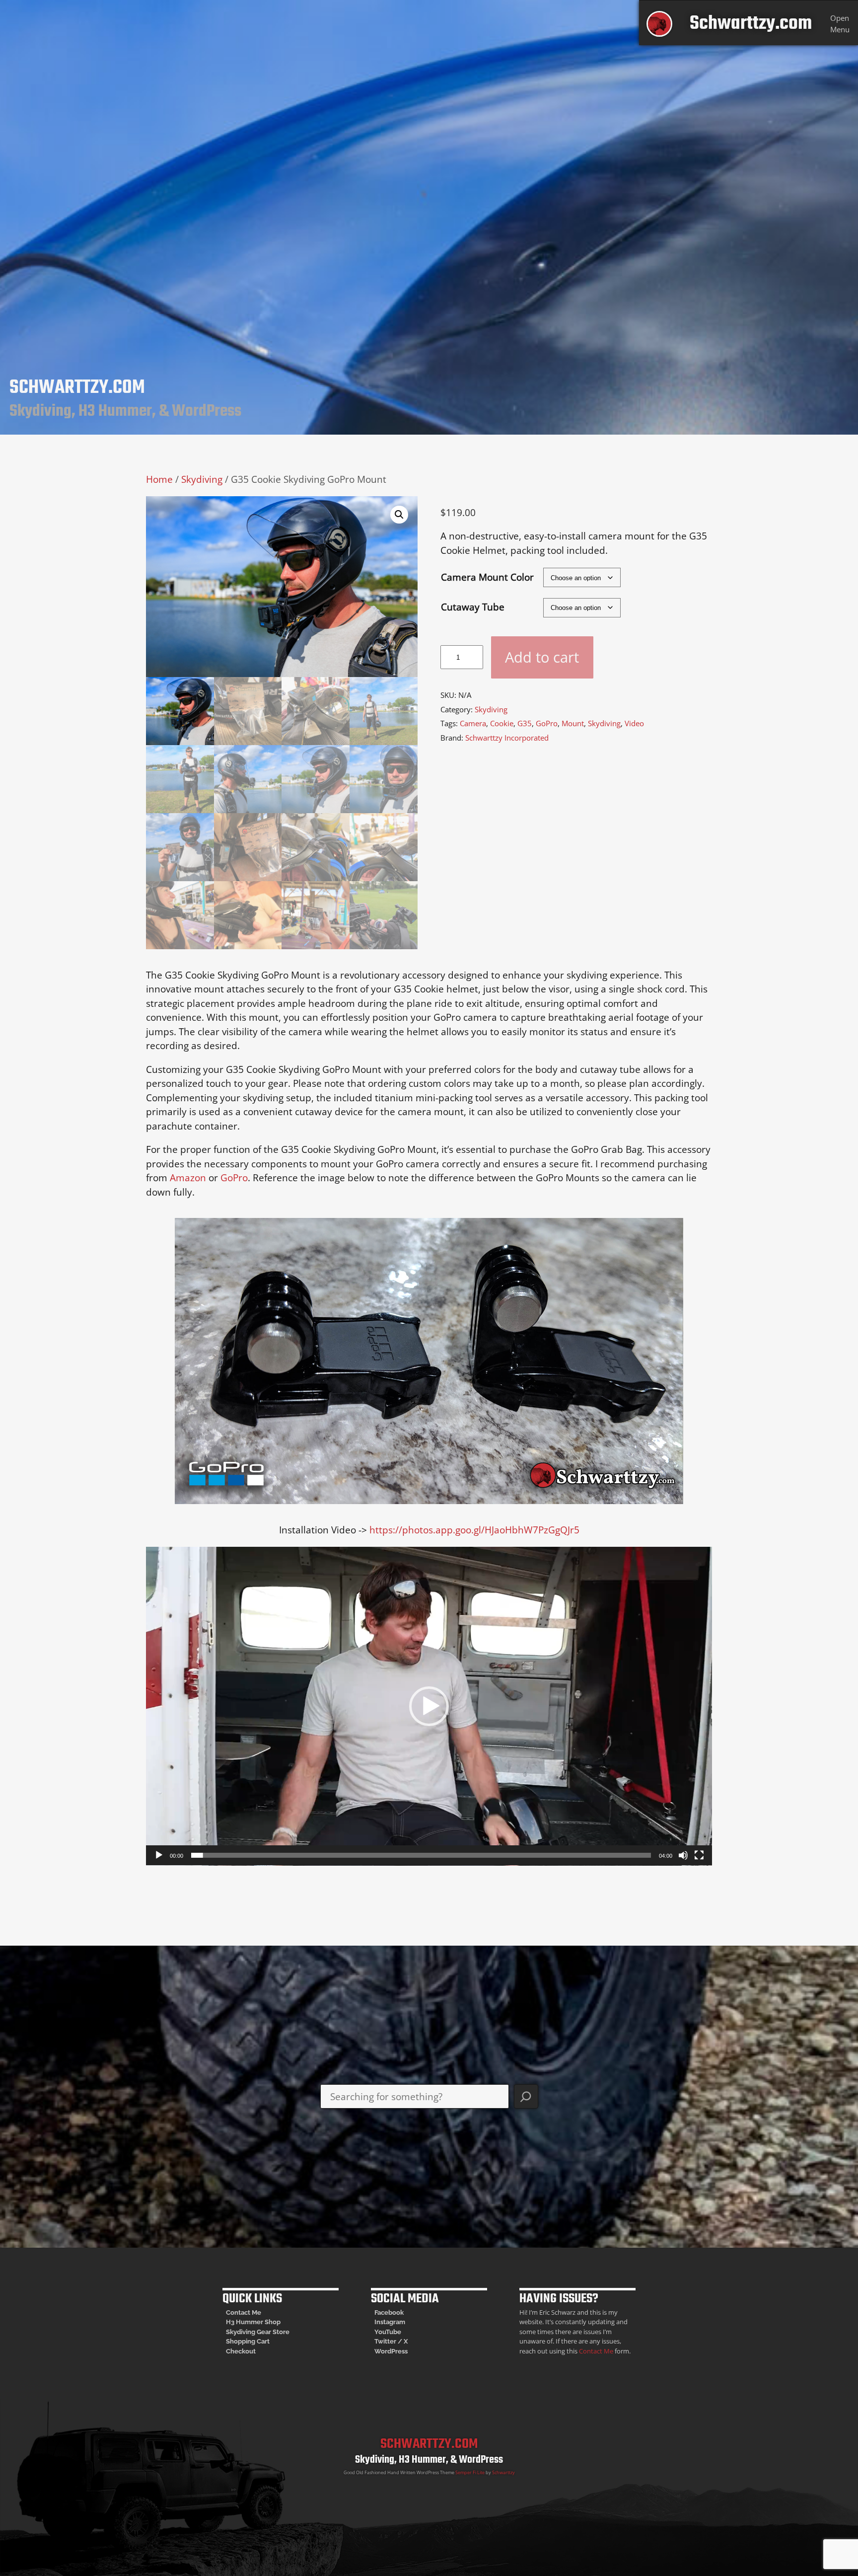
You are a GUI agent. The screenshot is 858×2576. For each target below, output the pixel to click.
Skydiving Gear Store (258, 2332)
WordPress (391, 2351)
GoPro (547, 723)
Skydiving (202, 479)
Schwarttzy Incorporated (507, 738)
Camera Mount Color (487, 577)
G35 (525, 723)
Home (159, 479)
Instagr (385, 2322)
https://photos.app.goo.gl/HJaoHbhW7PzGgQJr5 (474, 1530)
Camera (473, 723)
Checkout (241, 2351)
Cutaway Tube (473, 607)
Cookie (502, 723)
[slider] (421, 1855)
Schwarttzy (503, 2472)
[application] (429, 1706)
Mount (573, 723)
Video (634, 723)
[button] (399, 515)
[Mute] (683, 1855)
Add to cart (542, 657)
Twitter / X (391, 2341)
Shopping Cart (248, 2341)
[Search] (526, 2096)
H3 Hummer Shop (253, 2322)
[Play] (159, 1855)
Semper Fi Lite (470, 2472)
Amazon (188, 1178)
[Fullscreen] (699, 1855)
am (400, 2322)
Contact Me (244, 2312)
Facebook (389, 2312)
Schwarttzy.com (751, 24)
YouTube (388, 2332)
